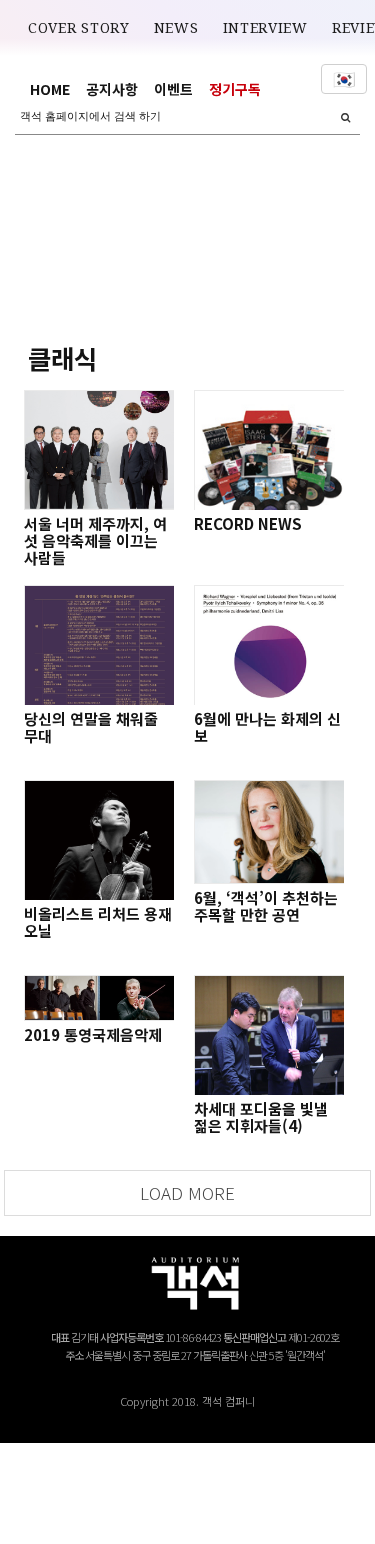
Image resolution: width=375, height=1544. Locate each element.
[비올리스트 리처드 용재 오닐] (99, 840)
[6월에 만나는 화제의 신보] (269, 645)
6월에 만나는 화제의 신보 (267, 727)
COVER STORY (79, 28)
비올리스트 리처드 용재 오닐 (98, 922)
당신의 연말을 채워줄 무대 (91, 727)
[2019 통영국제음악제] (99, 998)
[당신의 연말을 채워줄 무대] (99, 645)
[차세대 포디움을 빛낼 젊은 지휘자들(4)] (269, 1035)
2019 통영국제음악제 (93, 1034)
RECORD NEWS (248, 523)
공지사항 (112, 89)
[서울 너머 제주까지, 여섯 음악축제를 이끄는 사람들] (99, 450)
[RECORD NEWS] (269, 450)
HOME (50, 89)
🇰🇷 (344, 79)
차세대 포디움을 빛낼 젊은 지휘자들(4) (261, 1117)
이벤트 (173, 89)
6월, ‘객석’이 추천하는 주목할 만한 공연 (266, 906)
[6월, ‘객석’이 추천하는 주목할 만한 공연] (269, 832)
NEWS (176, 28)
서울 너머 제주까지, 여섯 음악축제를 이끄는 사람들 (95, 540)
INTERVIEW (265, 28)
